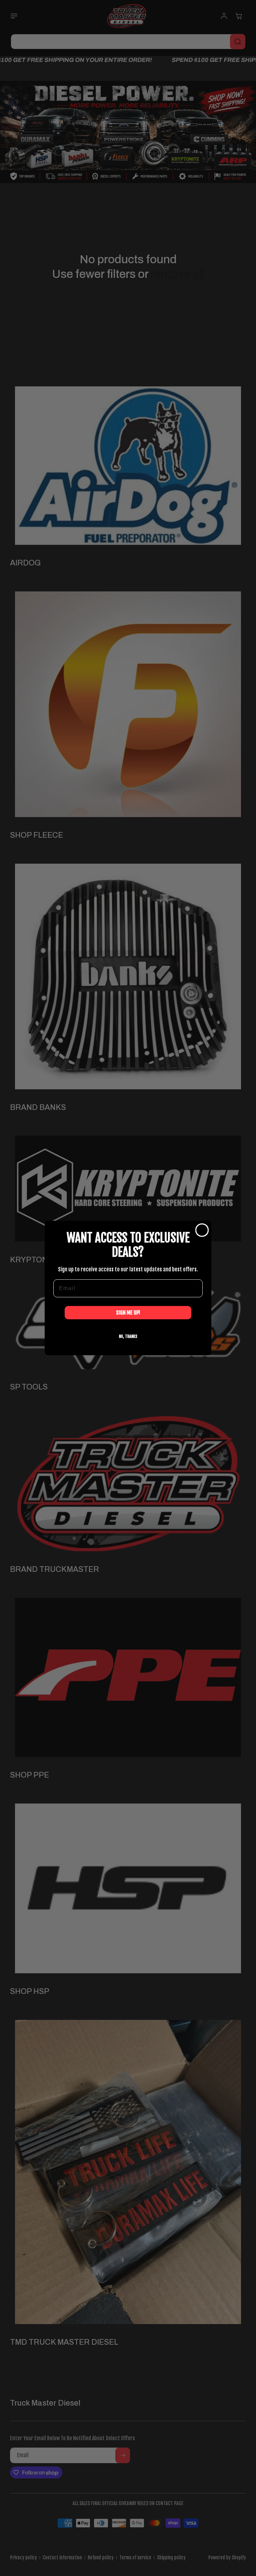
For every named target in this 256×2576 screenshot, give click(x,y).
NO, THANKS (128, 1336)
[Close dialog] (202, 1230)
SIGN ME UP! (128, 1313)
